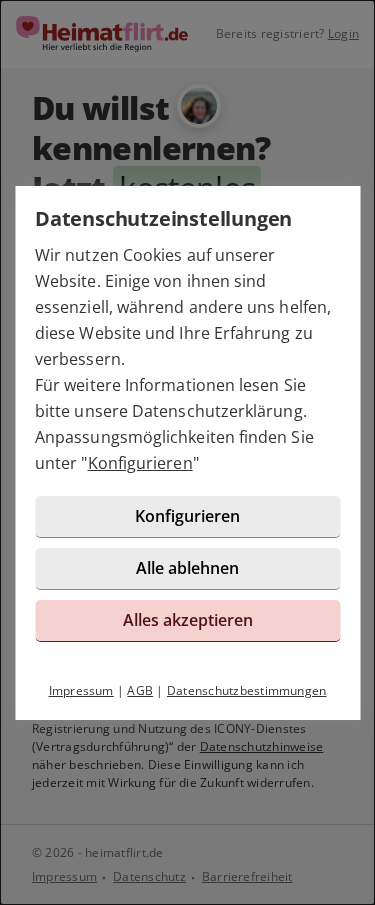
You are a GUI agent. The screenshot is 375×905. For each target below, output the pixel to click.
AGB (140, 690)
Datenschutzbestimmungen (247, 690)
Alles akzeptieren (188, 620)
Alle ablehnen (187, 568)
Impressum (81, 690)
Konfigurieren (140, 463)
